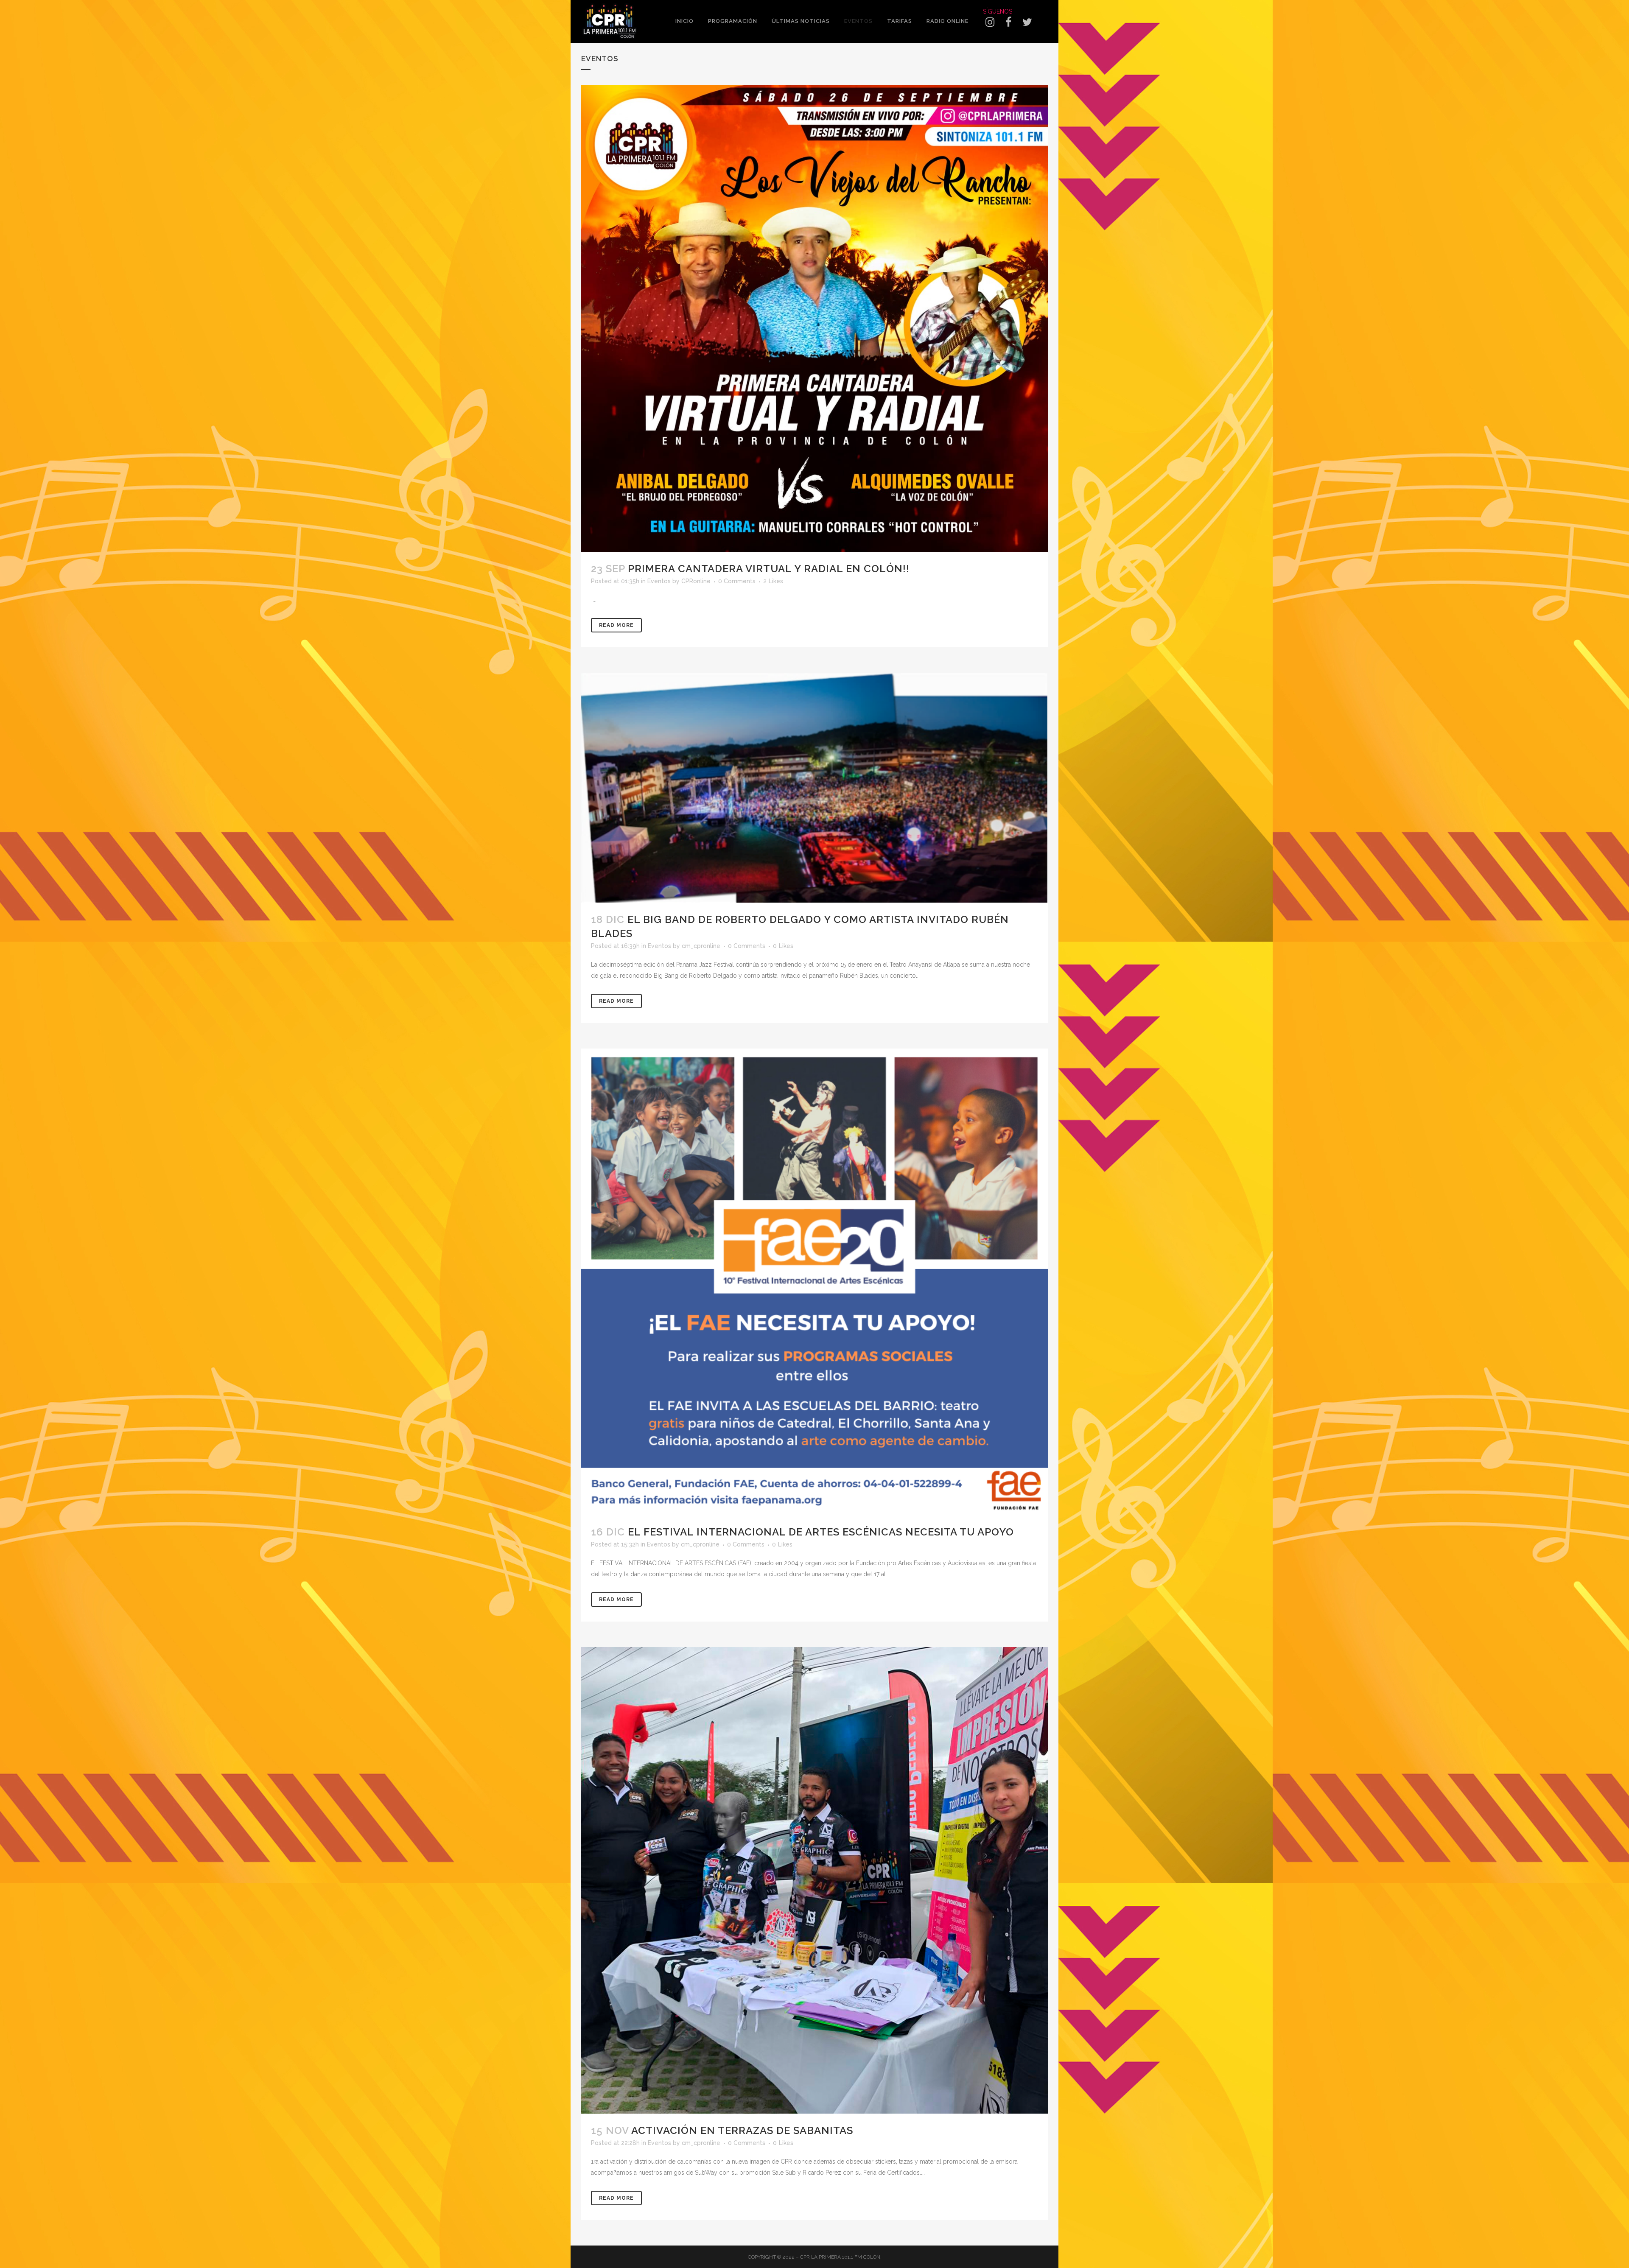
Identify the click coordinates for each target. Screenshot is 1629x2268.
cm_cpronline (701, 946)
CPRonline (696, 581)
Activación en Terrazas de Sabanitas (742, 2130)
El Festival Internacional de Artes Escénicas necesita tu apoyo (821, 1532)
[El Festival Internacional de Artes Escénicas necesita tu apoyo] (814, 1282)
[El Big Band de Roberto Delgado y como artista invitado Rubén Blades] (814, 787)
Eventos (659, 581)
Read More (616, 625)
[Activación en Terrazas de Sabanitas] (814, 1880)
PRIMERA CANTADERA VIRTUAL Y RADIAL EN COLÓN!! (769, 569)
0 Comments (737, 581)
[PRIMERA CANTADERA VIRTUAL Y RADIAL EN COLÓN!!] (814, 319)
